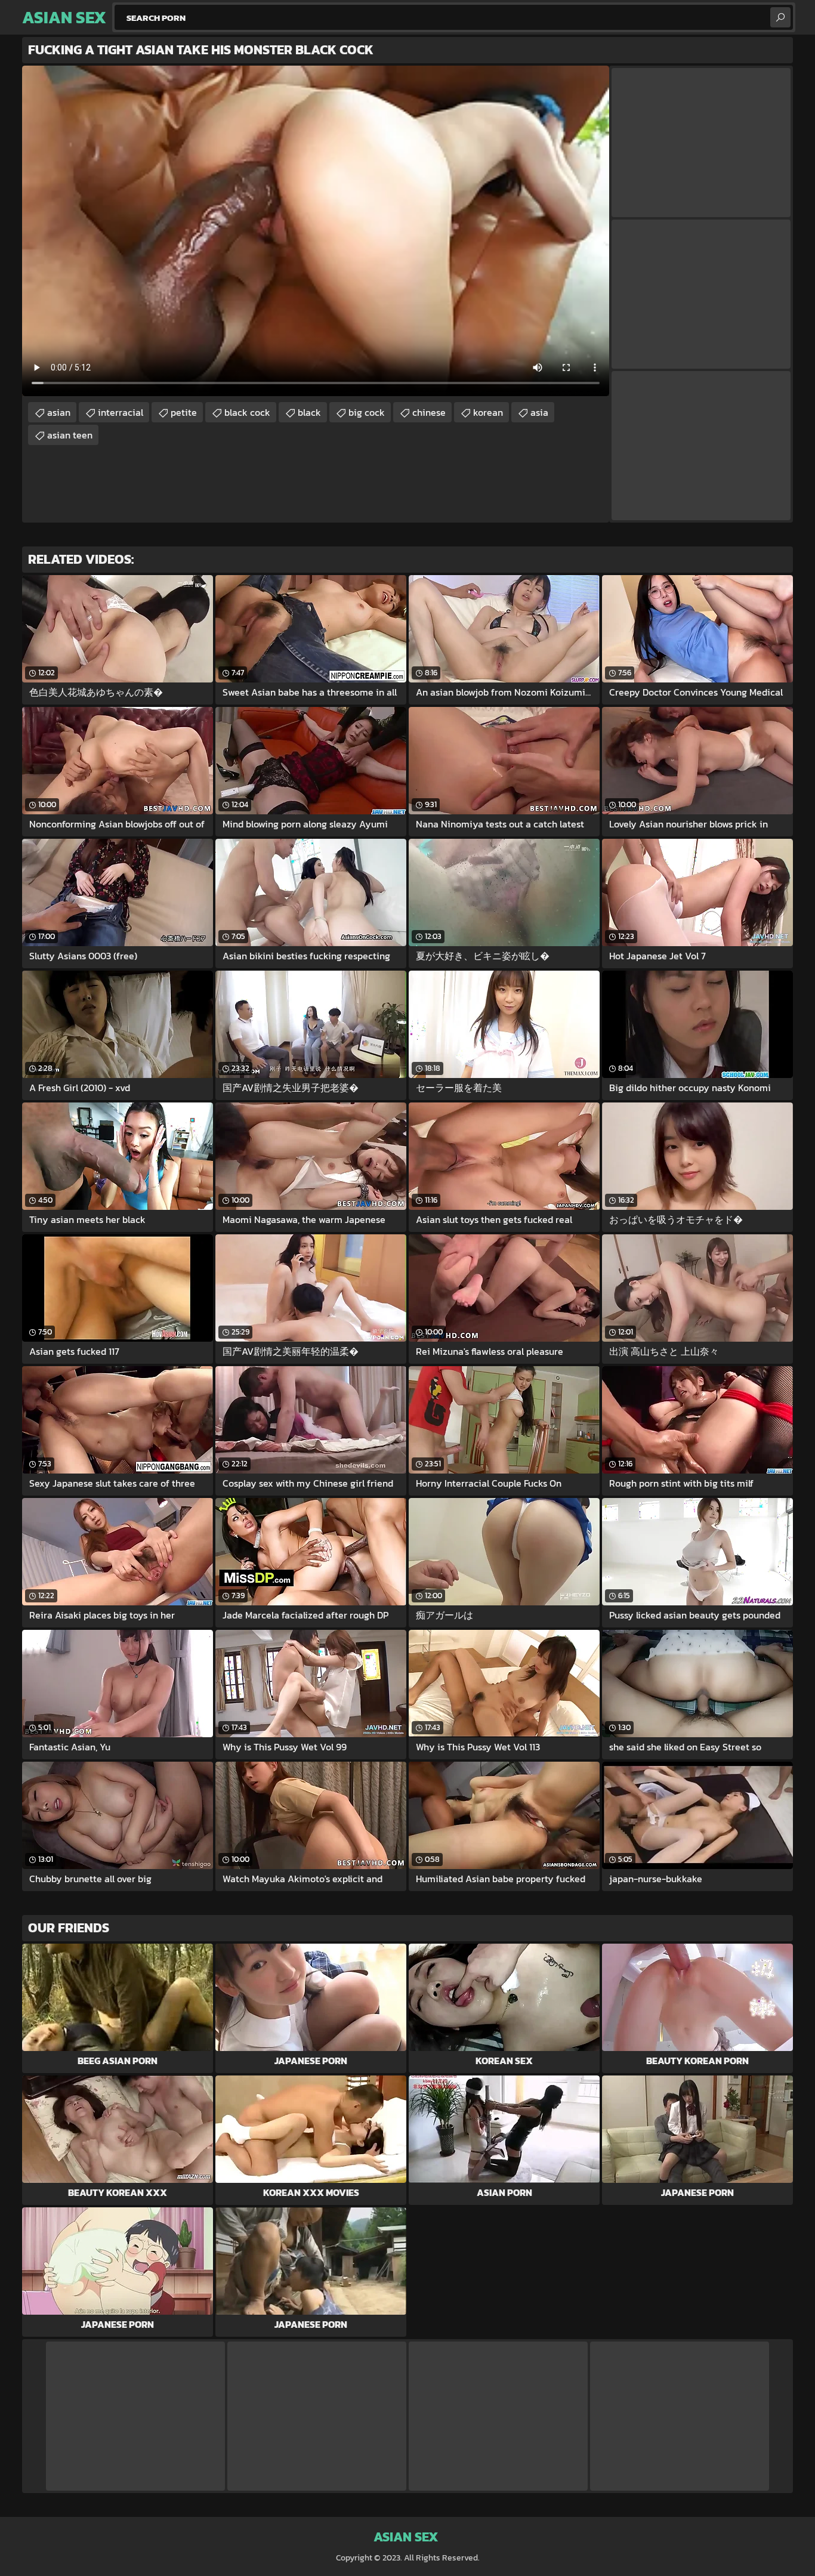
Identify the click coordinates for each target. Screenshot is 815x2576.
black (309, 412)
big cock (367, 412)
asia (539, 412)
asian (59, 412)
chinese (429, 412)
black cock (247, 412)
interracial (121, 412)
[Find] (780, 17)
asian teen (70, 435)
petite (184, 412)
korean (488, 412)
